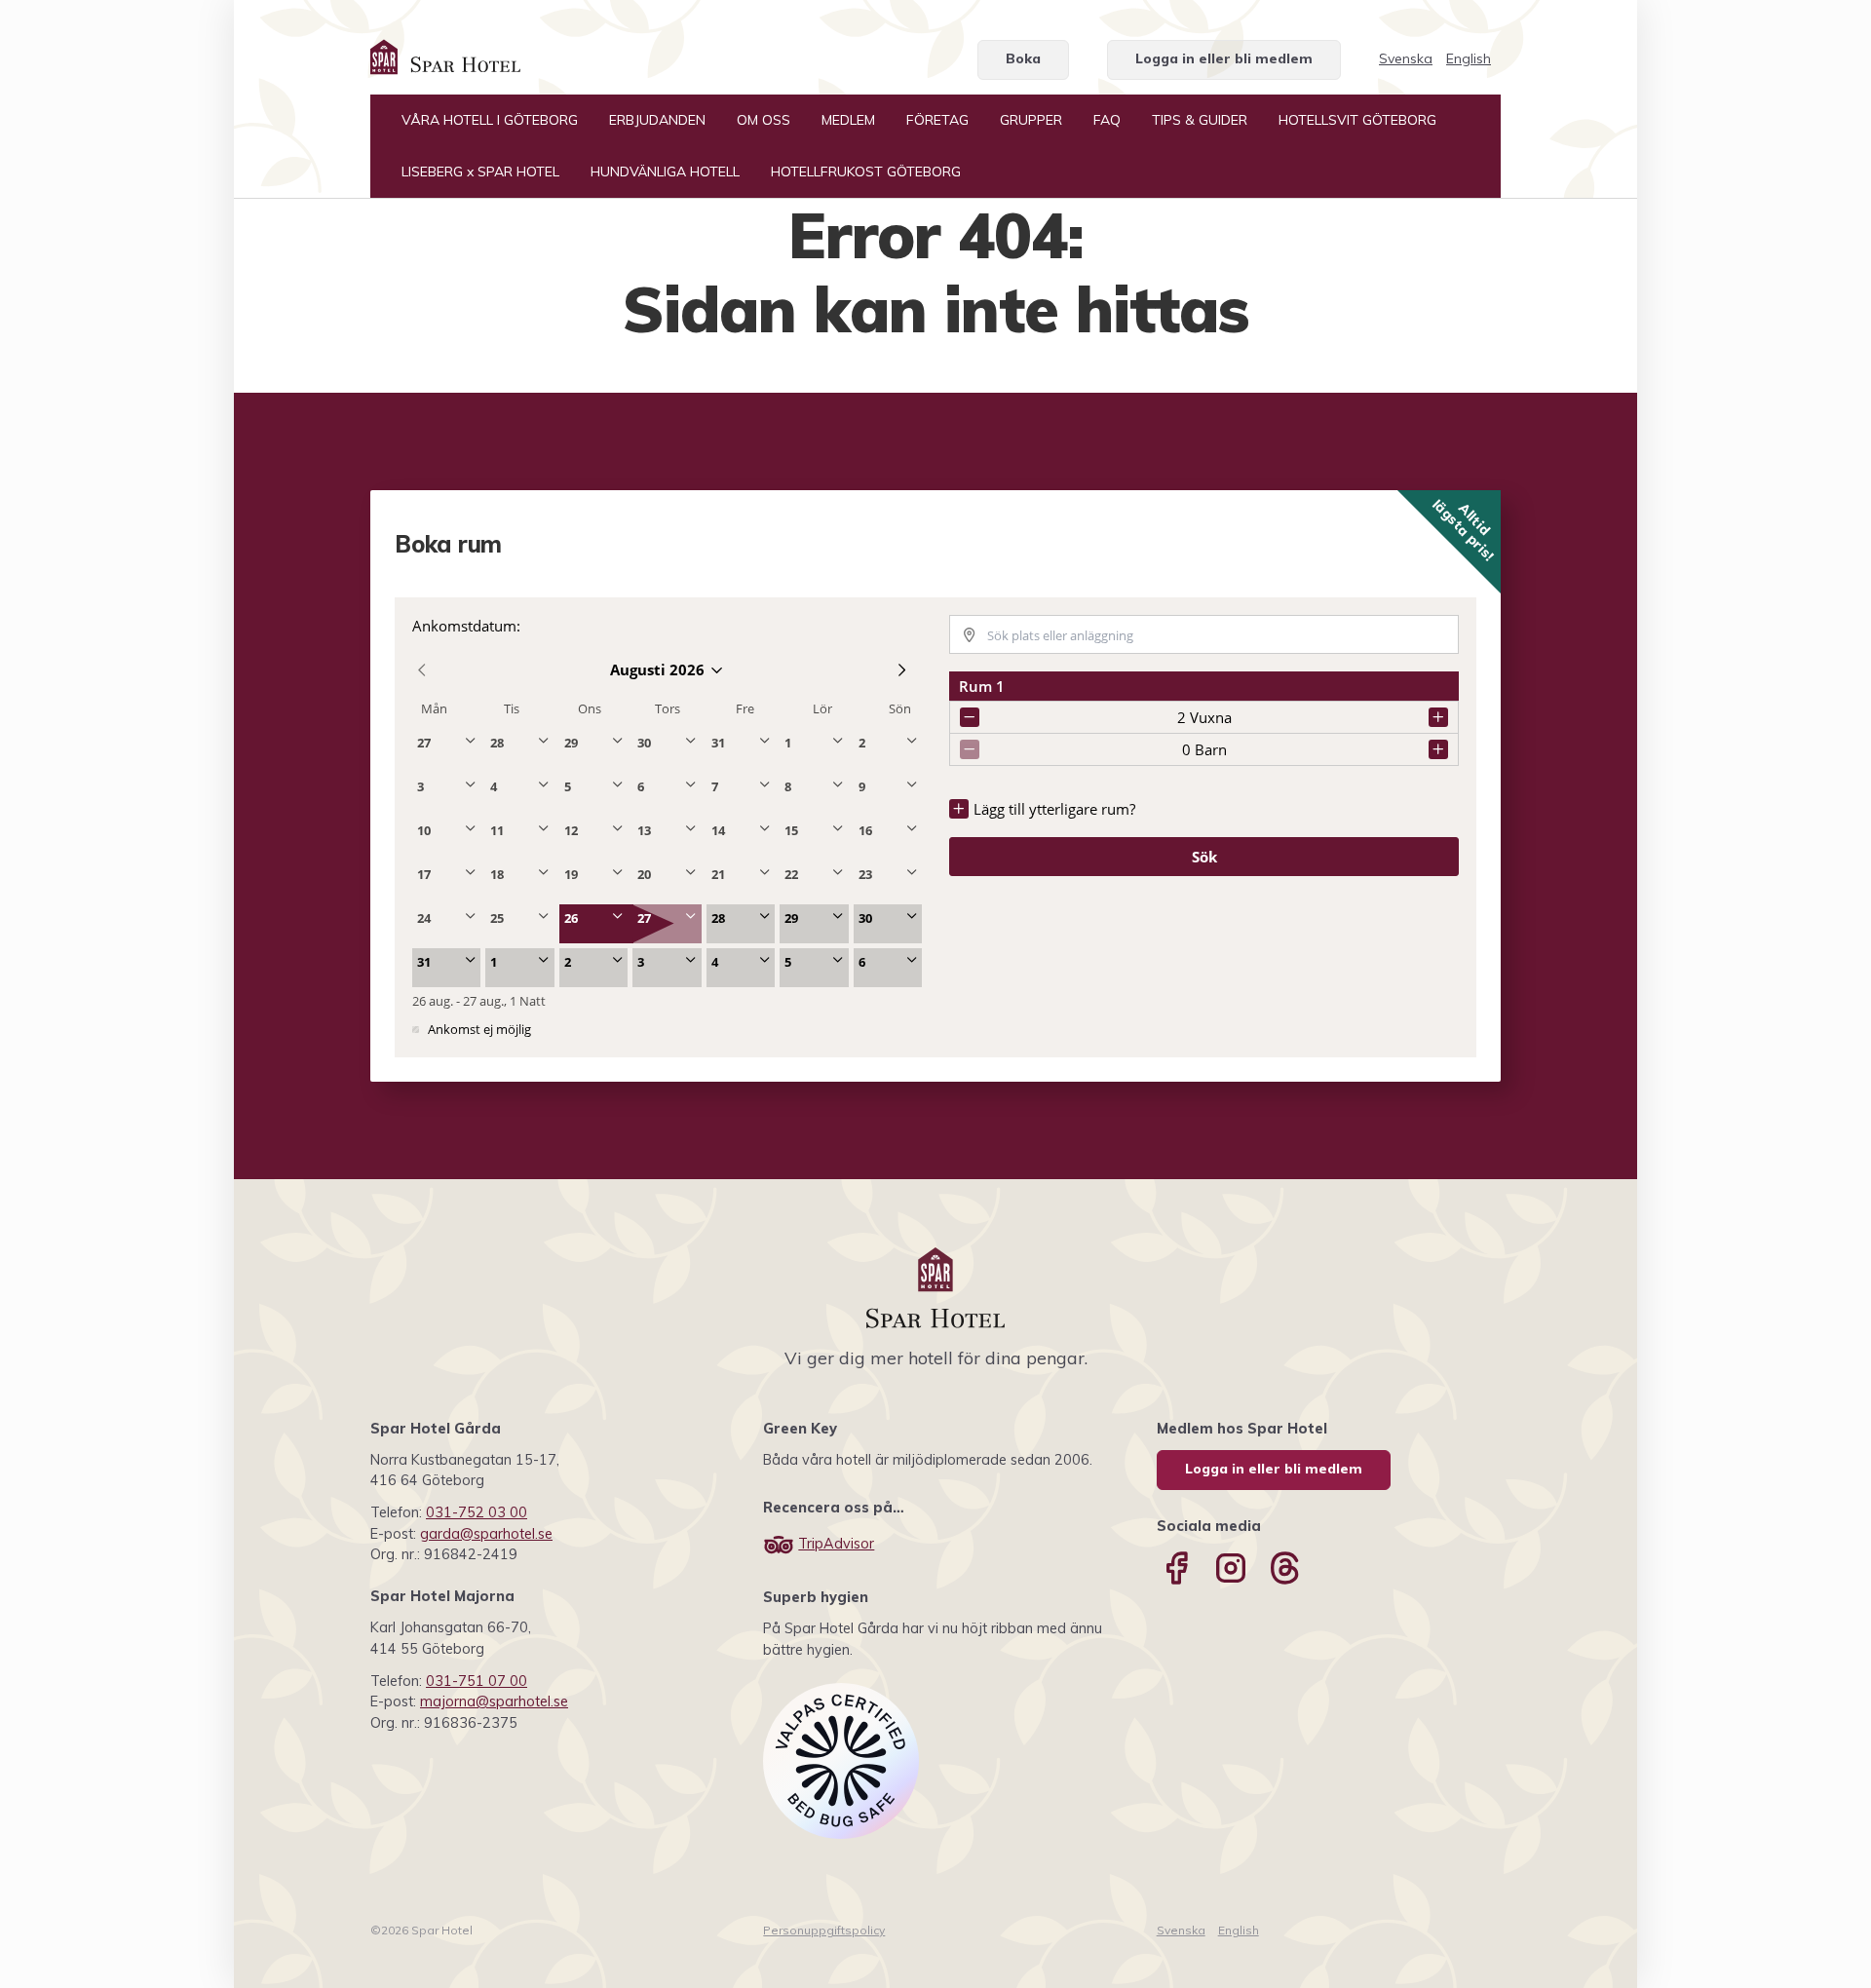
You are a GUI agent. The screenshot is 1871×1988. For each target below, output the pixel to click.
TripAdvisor (836, 1544)
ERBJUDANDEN (657, 120)
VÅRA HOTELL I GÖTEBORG (490, 120)
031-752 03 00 (477, 1512)
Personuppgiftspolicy (824, 1930)
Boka (1023, 58)
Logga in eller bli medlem (1224, 58)
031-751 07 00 (477, 1681)
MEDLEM (848, 120)
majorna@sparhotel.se (494, 1701)
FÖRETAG (937, 120)
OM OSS (764, 120)
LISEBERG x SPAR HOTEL (480, 172)
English (1469, 58)
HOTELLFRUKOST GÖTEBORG (866, 172)
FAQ (1107, 120)
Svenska (1406, 58)
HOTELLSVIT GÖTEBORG (1357, 120)
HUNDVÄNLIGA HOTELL (665, 172)
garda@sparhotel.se (486, 1534)
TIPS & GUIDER (1200, 120)
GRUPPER (1031, 120)
